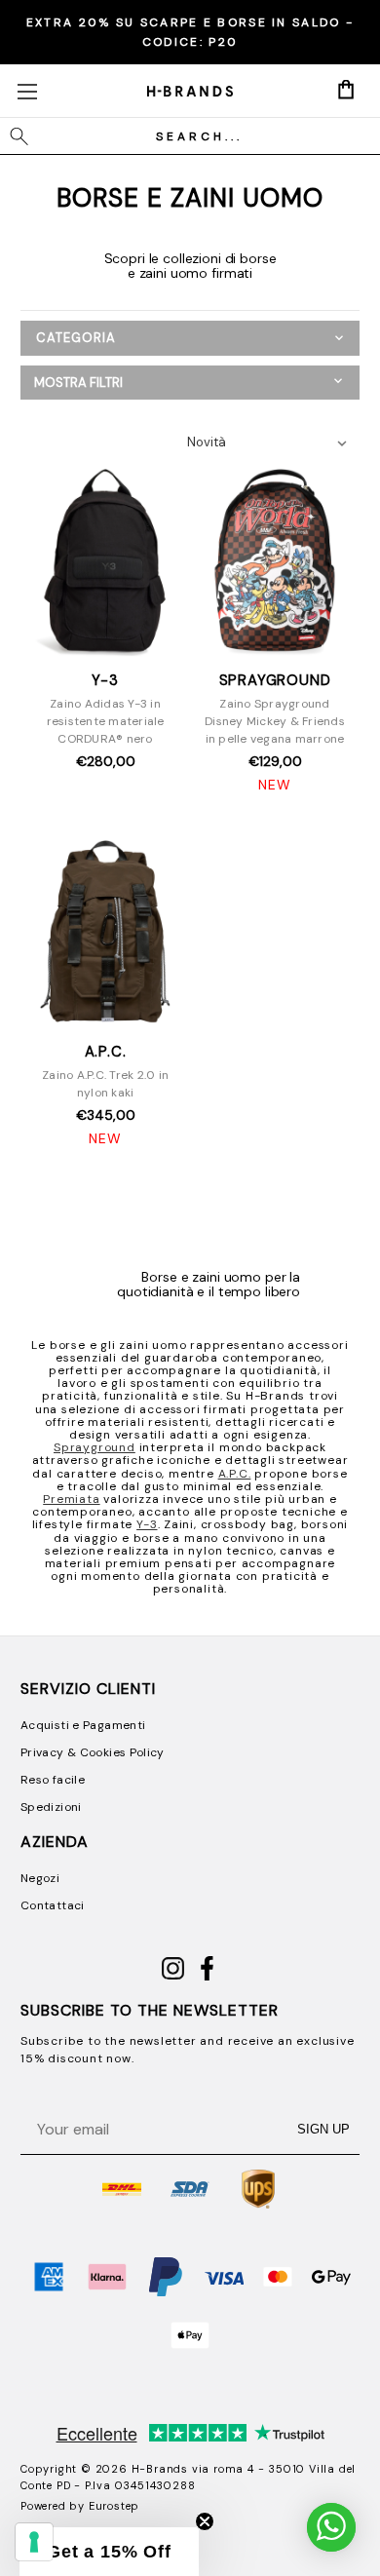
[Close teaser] (205, 2521)
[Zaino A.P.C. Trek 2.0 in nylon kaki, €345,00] (106, 934)
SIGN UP (323, 2129)
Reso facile (53, 1780)
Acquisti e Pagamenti (83, 1725)
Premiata (71, 1499)
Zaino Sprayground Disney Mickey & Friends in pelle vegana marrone (275, 721)
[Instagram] (173, 1977)
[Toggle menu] (27, 91)
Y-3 (147, 1524)
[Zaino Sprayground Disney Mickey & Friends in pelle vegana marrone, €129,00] (275, 561)
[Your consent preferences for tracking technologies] (34, 2542)
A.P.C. (235, 1474)
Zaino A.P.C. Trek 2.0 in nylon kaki (105, 1084)
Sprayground (95, 1447)
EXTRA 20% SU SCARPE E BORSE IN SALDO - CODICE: (190, 32)
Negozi (40, 1878)
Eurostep (114, 2506)
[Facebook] (207, 1977)
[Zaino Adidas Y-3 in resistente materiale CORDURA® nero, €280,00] (106, 561)
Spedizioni (51, 1807)
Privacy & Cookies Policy (93, 1752)
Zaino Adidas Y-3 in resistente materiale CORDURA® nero (106, 721)
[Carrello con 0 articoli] (346, 90)
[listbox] (273, 442)
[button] (190, 383)
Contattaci (53, 1905)
